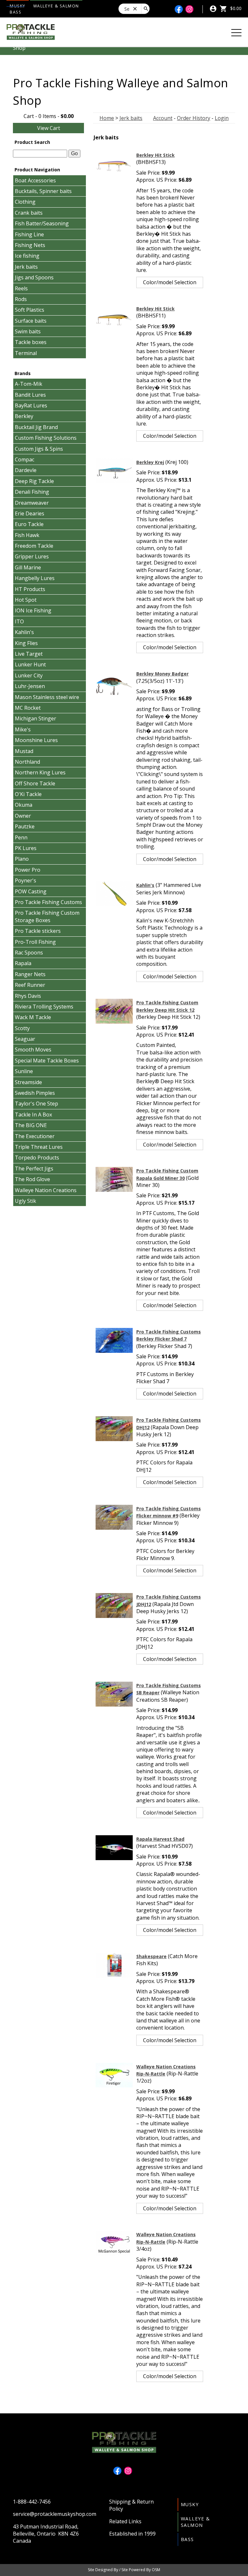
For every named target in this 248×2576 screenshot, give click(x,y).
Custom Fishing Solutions (46, 438)
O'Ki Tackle (28, 794)
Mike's (23, 729)
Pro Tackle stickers (38, 931)
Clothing (25, 202)
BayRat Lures (31, 405)
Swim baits (28, 331)
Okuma (24, 805)
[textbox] (40, 154)
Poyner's (26, 880)
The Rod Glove (32, 1179)
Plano (22, 859)
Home (107, 118)
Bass (15, 12)
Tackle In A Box (33, 1115)
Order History (194, 118)
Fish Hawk (27, 535)
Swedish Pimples (35, 1093)
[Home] (31, 31)
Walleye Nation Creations (46, 1190)
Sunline (24, 1071)
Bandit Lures (30, 395)
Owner (23, 816)
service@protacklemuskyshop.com (55, 2514)
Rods (21, 299)
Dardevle (26, 470)
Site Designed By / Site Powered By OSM (124, 2570)
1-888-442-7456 (32, 2502)
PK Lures (26, 848)
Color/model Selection (170, 282)
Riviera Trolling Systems (44, 1007)
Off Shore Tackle (35, 783)
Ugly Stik (26, 1201)
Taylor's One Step (36, 1104)
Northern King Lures (40, 772)
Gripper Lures (32, 556)
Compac (25, 459)
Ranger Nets (30, 974)
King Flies (26, 643)
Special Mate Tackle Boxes (47, 1061)
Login (222, 118)
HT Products (30, 589)
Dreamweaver (32, 503)
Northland (27, 762)
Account (163, 118)
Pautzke (25, 826)
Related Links (125, 2521)
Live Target (29, 654)
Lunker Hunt (30, 664)
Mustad (24, 751)
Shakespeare (151, 1956)
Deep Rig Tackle (34, 481)
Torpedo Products (37, 1158)
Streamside (28, 1082)
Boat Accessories (35, 180)
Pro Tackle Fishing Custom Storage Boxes (47, 916)
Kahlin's (24, 632)
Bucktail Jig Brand (36, 427)
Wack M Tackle (33, 1017)
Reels (21, 288)
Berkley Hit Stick (155, 155)
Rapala (23, 963)
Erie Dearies (30, 513)
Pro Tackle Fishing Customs (48, 902)
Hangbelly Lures (35, 578)
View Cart (49, 128)
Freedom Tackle (34, 546)
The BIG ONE (31, 1125)
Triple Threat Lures (39, 1147)
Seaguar (25, 1039)
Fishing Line (29, 234)
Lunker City (29, 675)
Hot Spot (26, 600)
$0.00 (235, 8)
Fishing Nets (30, 245)
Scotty (22, 1028)
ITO (19, 621)
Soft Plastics (30, 310)
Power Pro (28, 870)
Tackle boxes (31, 342)
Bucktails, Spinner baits (43, 191)
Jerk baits (26, 267)
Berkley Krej (150, 462)
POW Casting (31, 891)
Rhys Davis (28, 996)
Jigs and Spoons (34, 277)
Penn (21, 837)
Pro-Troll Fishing (35, 942)
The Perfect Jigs (34, 1169)
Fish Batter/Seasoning (42, 223)
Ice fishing (27, 256)
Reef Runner (30, 985)
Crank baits (29, 213)
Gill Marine (28, 567)
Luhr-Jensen (30, 686)
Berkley (24, 416)
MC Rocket (28, 708)
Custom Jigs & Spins (39, 449)
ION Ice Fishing (33, 610)
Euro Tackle (29, 524)
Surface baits (31, 321)
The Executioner (35, 1136)
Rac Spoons (29, 953)
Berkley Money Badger (162, 674)
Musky (190, 2504)
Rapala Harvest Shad (160, 1839)
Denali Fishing (32, 492)
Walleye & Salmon (56, 6)
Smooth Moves (33, 1050)
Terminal (26, 353)
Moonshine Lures (36, 740)
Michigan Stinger (36, 718)
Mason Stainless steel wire (47, 697)
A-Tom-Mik (29, 384)
